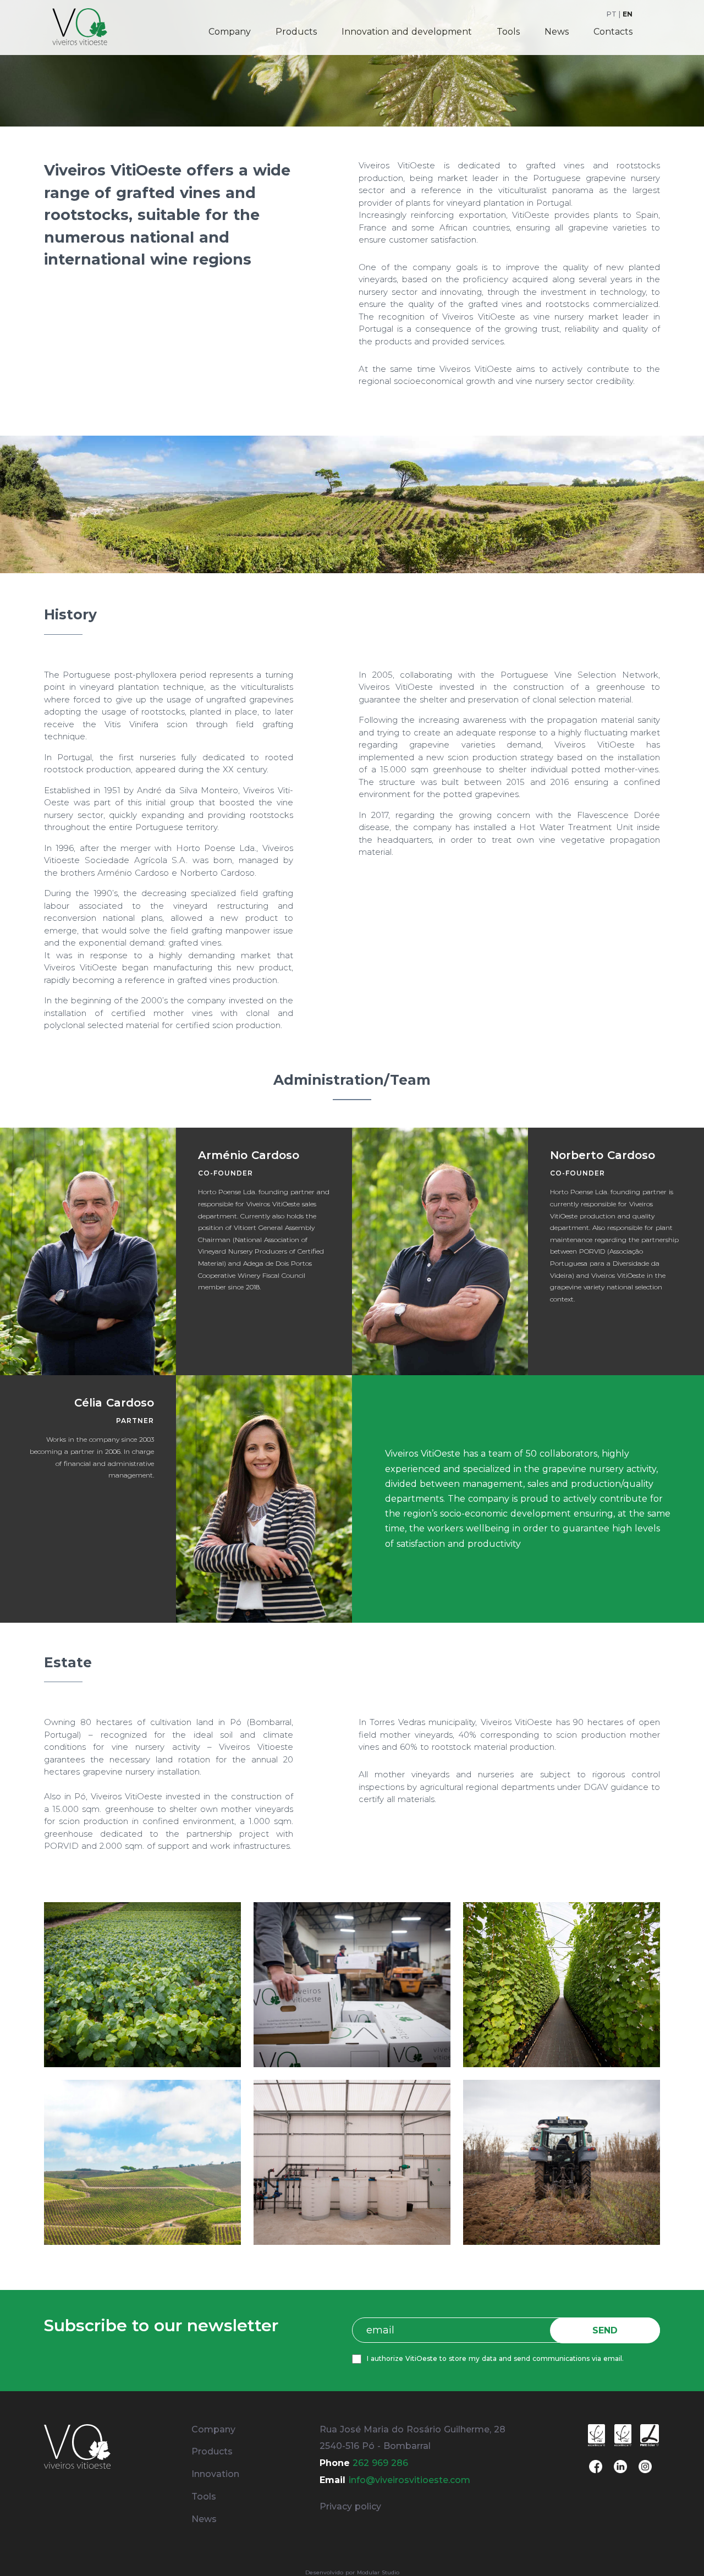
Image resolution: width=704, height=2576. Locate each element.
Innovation (215, 2474)
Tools (508, 32)
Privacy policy (350, 2506)
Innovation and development (407, 32)
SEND (605, 2330)
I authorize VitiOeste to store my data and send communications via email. (495, 2358)
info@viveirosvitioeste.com (409, 2480)
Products (296, 32)
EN (628, 14)
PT (612, 14)
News (557, 32)
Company (230, 32)
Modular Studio (378, 2572)
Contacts (613, 32)
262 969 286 (380, 2463)
